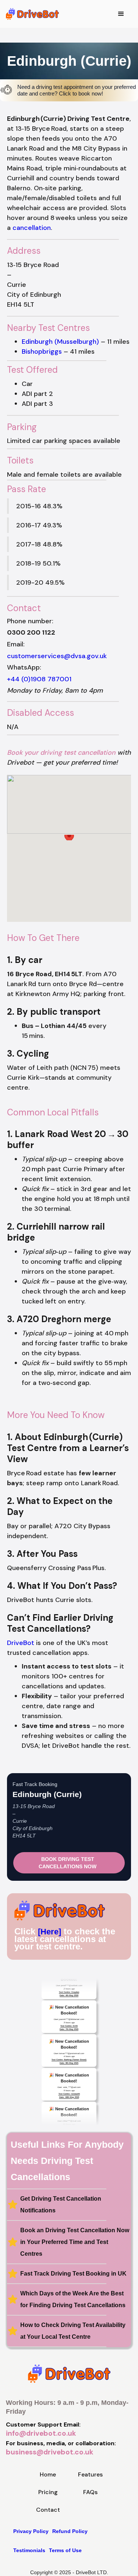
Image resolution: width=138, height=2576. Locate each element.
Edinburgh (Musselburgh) (60, 342)
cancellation (32, 228)
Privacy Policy (31, 2531)
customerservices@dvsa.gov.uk (57, 656)
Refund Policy (70, 2531)
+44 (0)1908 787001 (39, 679)
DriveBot (21, 1643)
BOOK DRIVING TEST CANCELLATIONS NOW (68, 1863)
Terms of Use (65, 2550)
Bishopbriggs (42, 351)
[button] (121, 14)
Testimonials (29, 2550)
